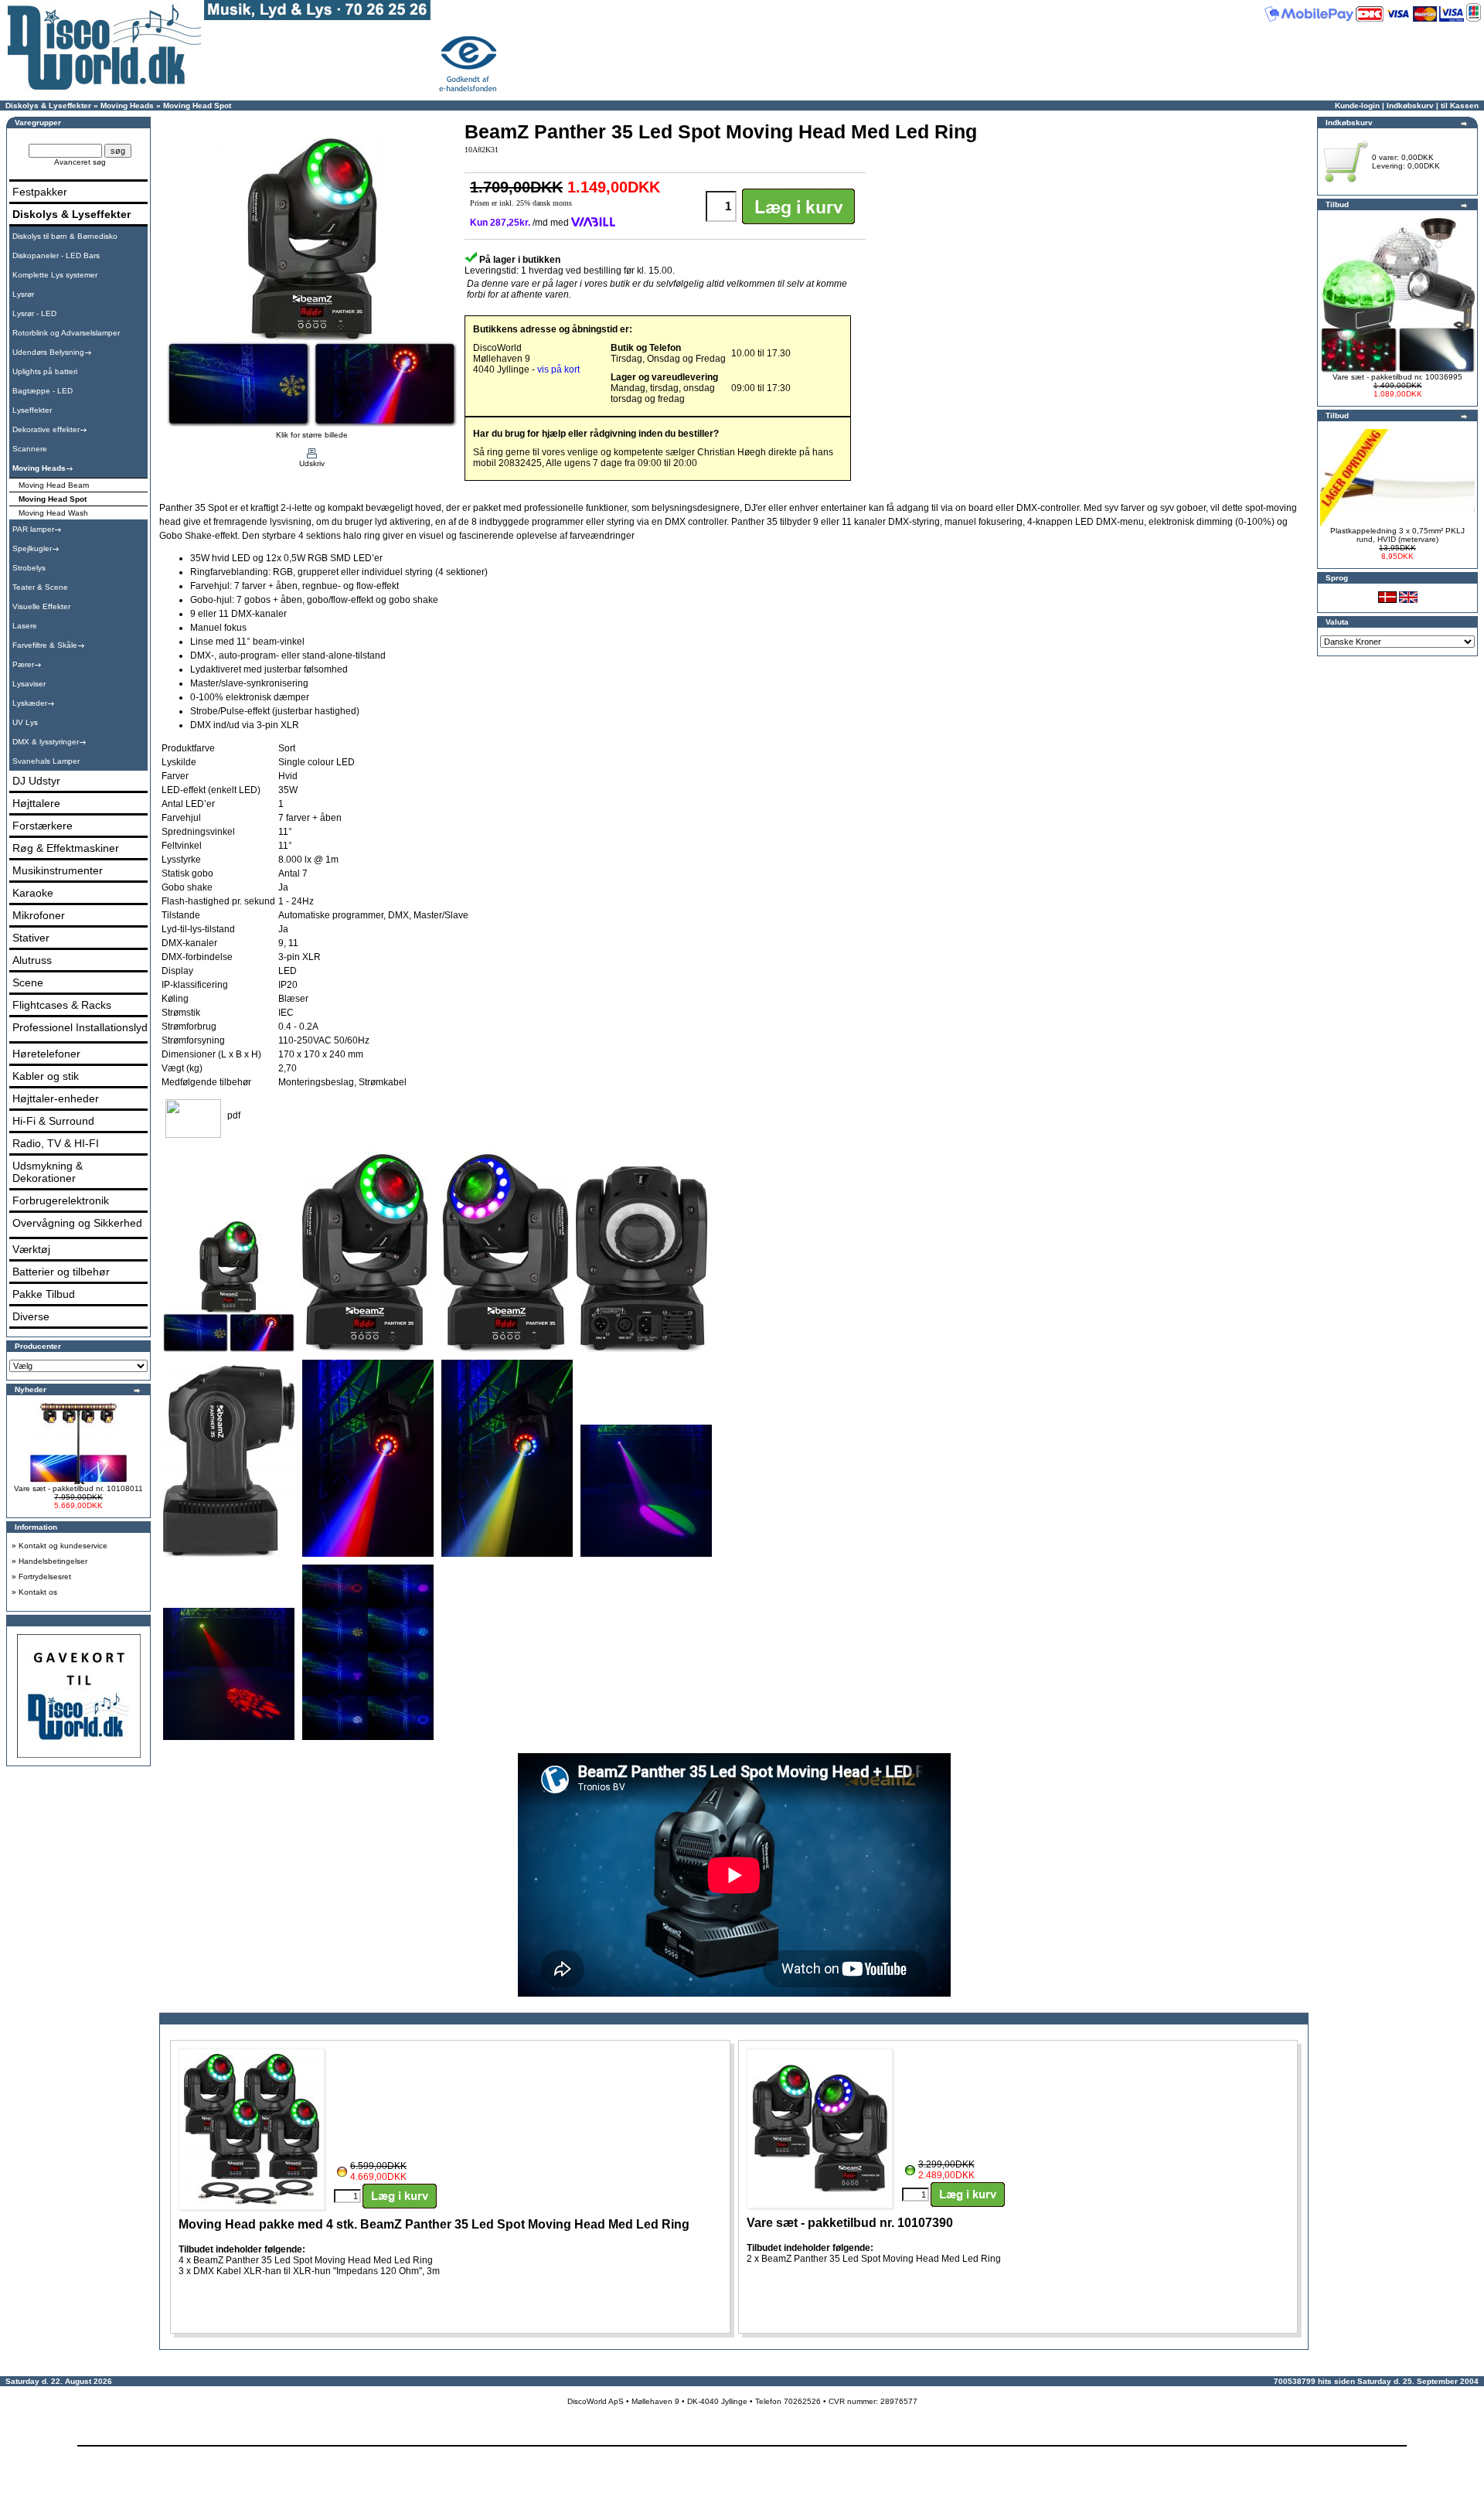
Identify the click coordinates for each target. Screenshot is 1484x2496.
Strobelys (29, 568)
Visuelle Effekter (41, 606)
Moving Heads (127, 106)
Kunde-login (1357, 106)
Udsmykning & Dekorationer (48, 1172)
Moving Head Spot (197, 106)
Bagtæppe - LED (43, 391)
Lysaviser (29, 684)
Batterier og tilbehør (61, 1272)
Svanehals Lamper (46, 761)
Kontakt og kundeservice (63, 1546)
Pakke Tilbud (44, 1294)
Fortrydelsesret (45, 1577)
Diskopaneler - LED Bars (56, 255)
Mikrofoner (39, 915)
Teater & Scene (40, 587)
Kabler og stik (46, 1076)
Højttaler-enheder (56, 1098)
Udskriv (312, 463)
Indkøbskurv (1410, 106)
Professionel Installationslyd (80, 1027)
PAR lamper (33, 529)
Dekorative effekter (46, 429)
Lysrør (23, 294)
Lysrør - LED (34, 313)
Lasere (25, 626)
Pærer (23, 664)
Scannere (30, 449)
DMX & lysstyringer (46, 742)
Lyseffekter (32, 410)
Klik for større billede (312, 435)
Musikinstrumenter (58, 870)
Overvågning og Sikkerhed (77, 1223)
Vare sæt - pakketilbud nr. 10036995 (1397, 377)
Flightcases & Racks (62, 1005)
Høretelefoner (46, 1054)
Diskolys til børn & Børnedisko (65, 236)
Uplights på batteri (45, 371)
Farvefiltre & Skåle (45, 645)
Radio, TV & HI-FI (56, 1143)
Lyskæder (30, 703)
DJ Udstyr (36, 781)
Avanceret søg (80, 162)
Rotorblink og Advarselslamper (66, 333)
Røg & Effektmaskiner (66, 848)
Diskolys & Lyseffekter (48, 106)
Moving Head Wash (53, 513)
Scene (28, 982)
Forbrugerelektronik (61, 1200)
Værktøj (31, 1249)
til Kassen (1460, 106)
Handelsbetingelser (53, 1561)
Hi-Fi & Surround (53, 1121)
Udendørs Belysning (48, 352)
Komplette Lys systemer (55, 275)
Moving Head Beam (54, 485)
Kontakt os (38, 1592)
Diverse (31, 1316)
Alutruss (32, 960)
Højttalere (36, 803)
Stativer (31, 938)
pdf (234, 1115)
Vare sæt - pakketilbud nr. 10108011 (78, 1488)
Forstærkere (43, 826)
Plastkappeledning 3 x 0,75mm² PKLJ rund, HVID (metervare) (1397, 535)
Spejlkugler (32, 548)
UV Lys (25, 722)
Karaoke (33, 893)
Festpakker (40, 192)
